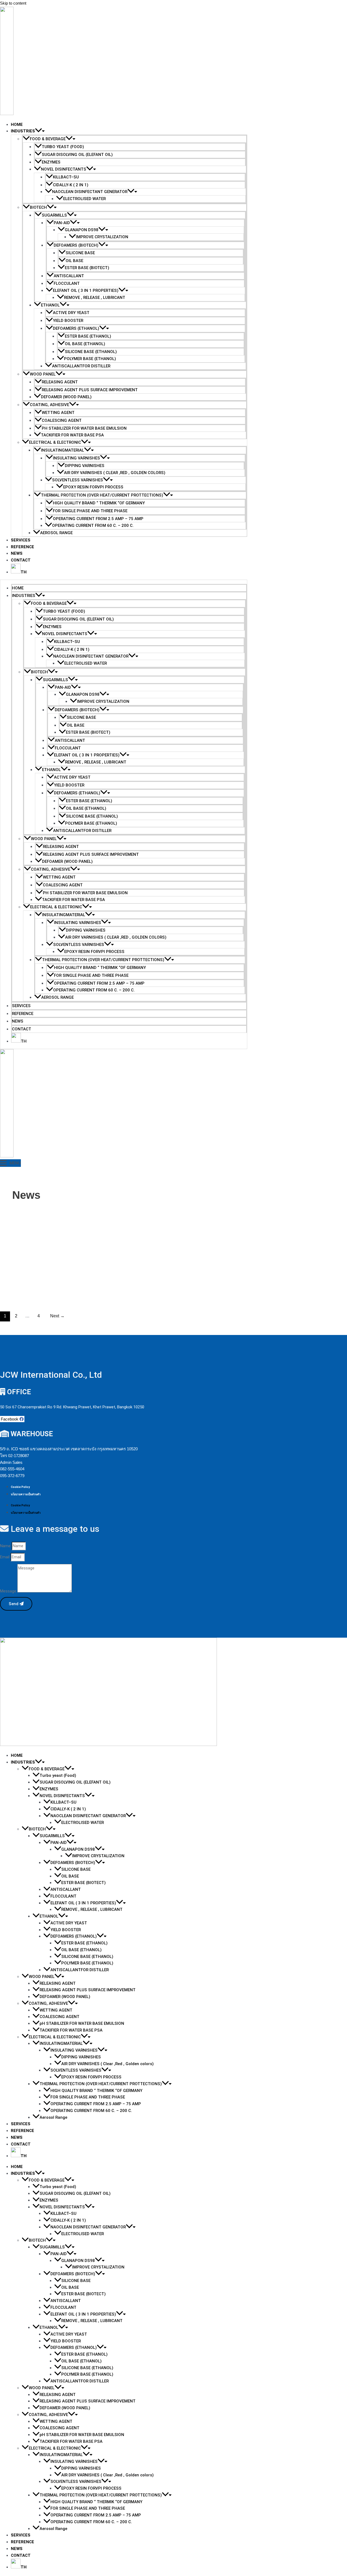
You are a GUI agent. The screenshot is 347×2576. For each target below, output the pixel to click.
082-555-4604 (12, 1469)
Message (9, 1591)
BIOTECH (38, 207)
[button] (38, 131)
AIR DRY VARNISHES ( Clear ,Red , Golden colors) (115, 473)
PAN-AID (62, 223)
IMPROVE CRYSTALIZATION (102, 237)
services (21, 540)
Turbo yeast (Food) (63, 147)
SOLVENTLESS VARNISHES (78, 480)
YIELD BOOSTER (68, 321)
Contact (21, 560)
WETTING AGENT (58, 413)
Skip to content (13, 3)
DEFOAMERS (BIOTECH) (76, 245)
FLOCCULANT (67, 283)
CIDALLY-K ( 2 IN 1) (71, 185)
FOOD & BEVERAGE (48, 139)
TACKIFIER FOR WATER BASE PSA (72, 435)
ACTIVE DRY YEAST (71, 313)
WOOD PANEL (43, 374)
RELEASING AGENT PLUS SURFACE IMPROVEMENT (90, 390)
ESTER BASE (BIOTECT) (87, 268)
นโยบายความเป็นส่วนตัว (26, 1494)
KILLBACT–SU (66, 177)
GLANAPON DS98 (82, 230)
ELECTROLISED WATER (84, 199)
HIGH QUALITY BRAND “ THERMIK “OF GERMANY (99, 503)
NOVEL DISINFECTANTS (64, 169)
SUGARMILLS (54, 215)
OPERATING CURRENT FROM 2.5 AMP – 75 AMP (98, 519)
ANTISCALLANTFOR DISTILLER (81, 366)
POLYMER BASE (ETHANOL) (90, 359)
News (17, 553)
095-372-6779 (12, 1476)
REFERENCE (23, 547)
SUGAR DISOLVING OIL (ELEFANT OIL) (77, 155)
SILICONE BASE (80, 253)
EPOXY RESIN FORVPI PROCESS (93, 487)
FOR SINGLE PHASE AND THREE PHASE (90, 511)
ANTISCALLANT (69, 276)
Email (5, 1557)
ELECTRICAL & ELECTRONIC (55, 442)
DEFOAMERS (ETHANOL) (76, 328)
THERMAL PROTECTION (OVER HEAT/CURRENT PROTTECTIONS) (102, 495)
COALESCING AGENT (62, 420)
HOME (17, 125)
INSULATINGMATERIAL (62, 450)
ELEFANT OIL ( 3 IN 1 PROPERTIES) (86, 290)
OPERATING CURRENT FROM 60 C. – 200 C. (93, 525)
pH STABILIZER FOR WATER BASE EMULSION (84, 428)
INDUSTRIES (23, 131)
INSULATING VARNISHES (76, 458)
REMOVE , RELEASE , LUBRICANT (95, 298)
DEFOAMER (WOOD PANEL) (66, 397)
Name (6, 1546)
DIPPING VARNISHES (85, 466)
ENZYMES (51, 162)
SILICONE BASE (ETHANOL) (91, 352)
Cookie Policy (20, 1487)
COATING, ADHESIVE (49, 405)
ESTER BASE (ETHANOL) (88, 336)
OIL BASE (74, 261)
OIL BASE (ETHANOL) (85, 344)
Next (57, 1316)
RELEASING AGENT (60, 382)
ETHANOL (50, 305)
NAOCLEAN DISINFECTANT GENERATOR (90, 192)
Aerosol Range (56, 533)
